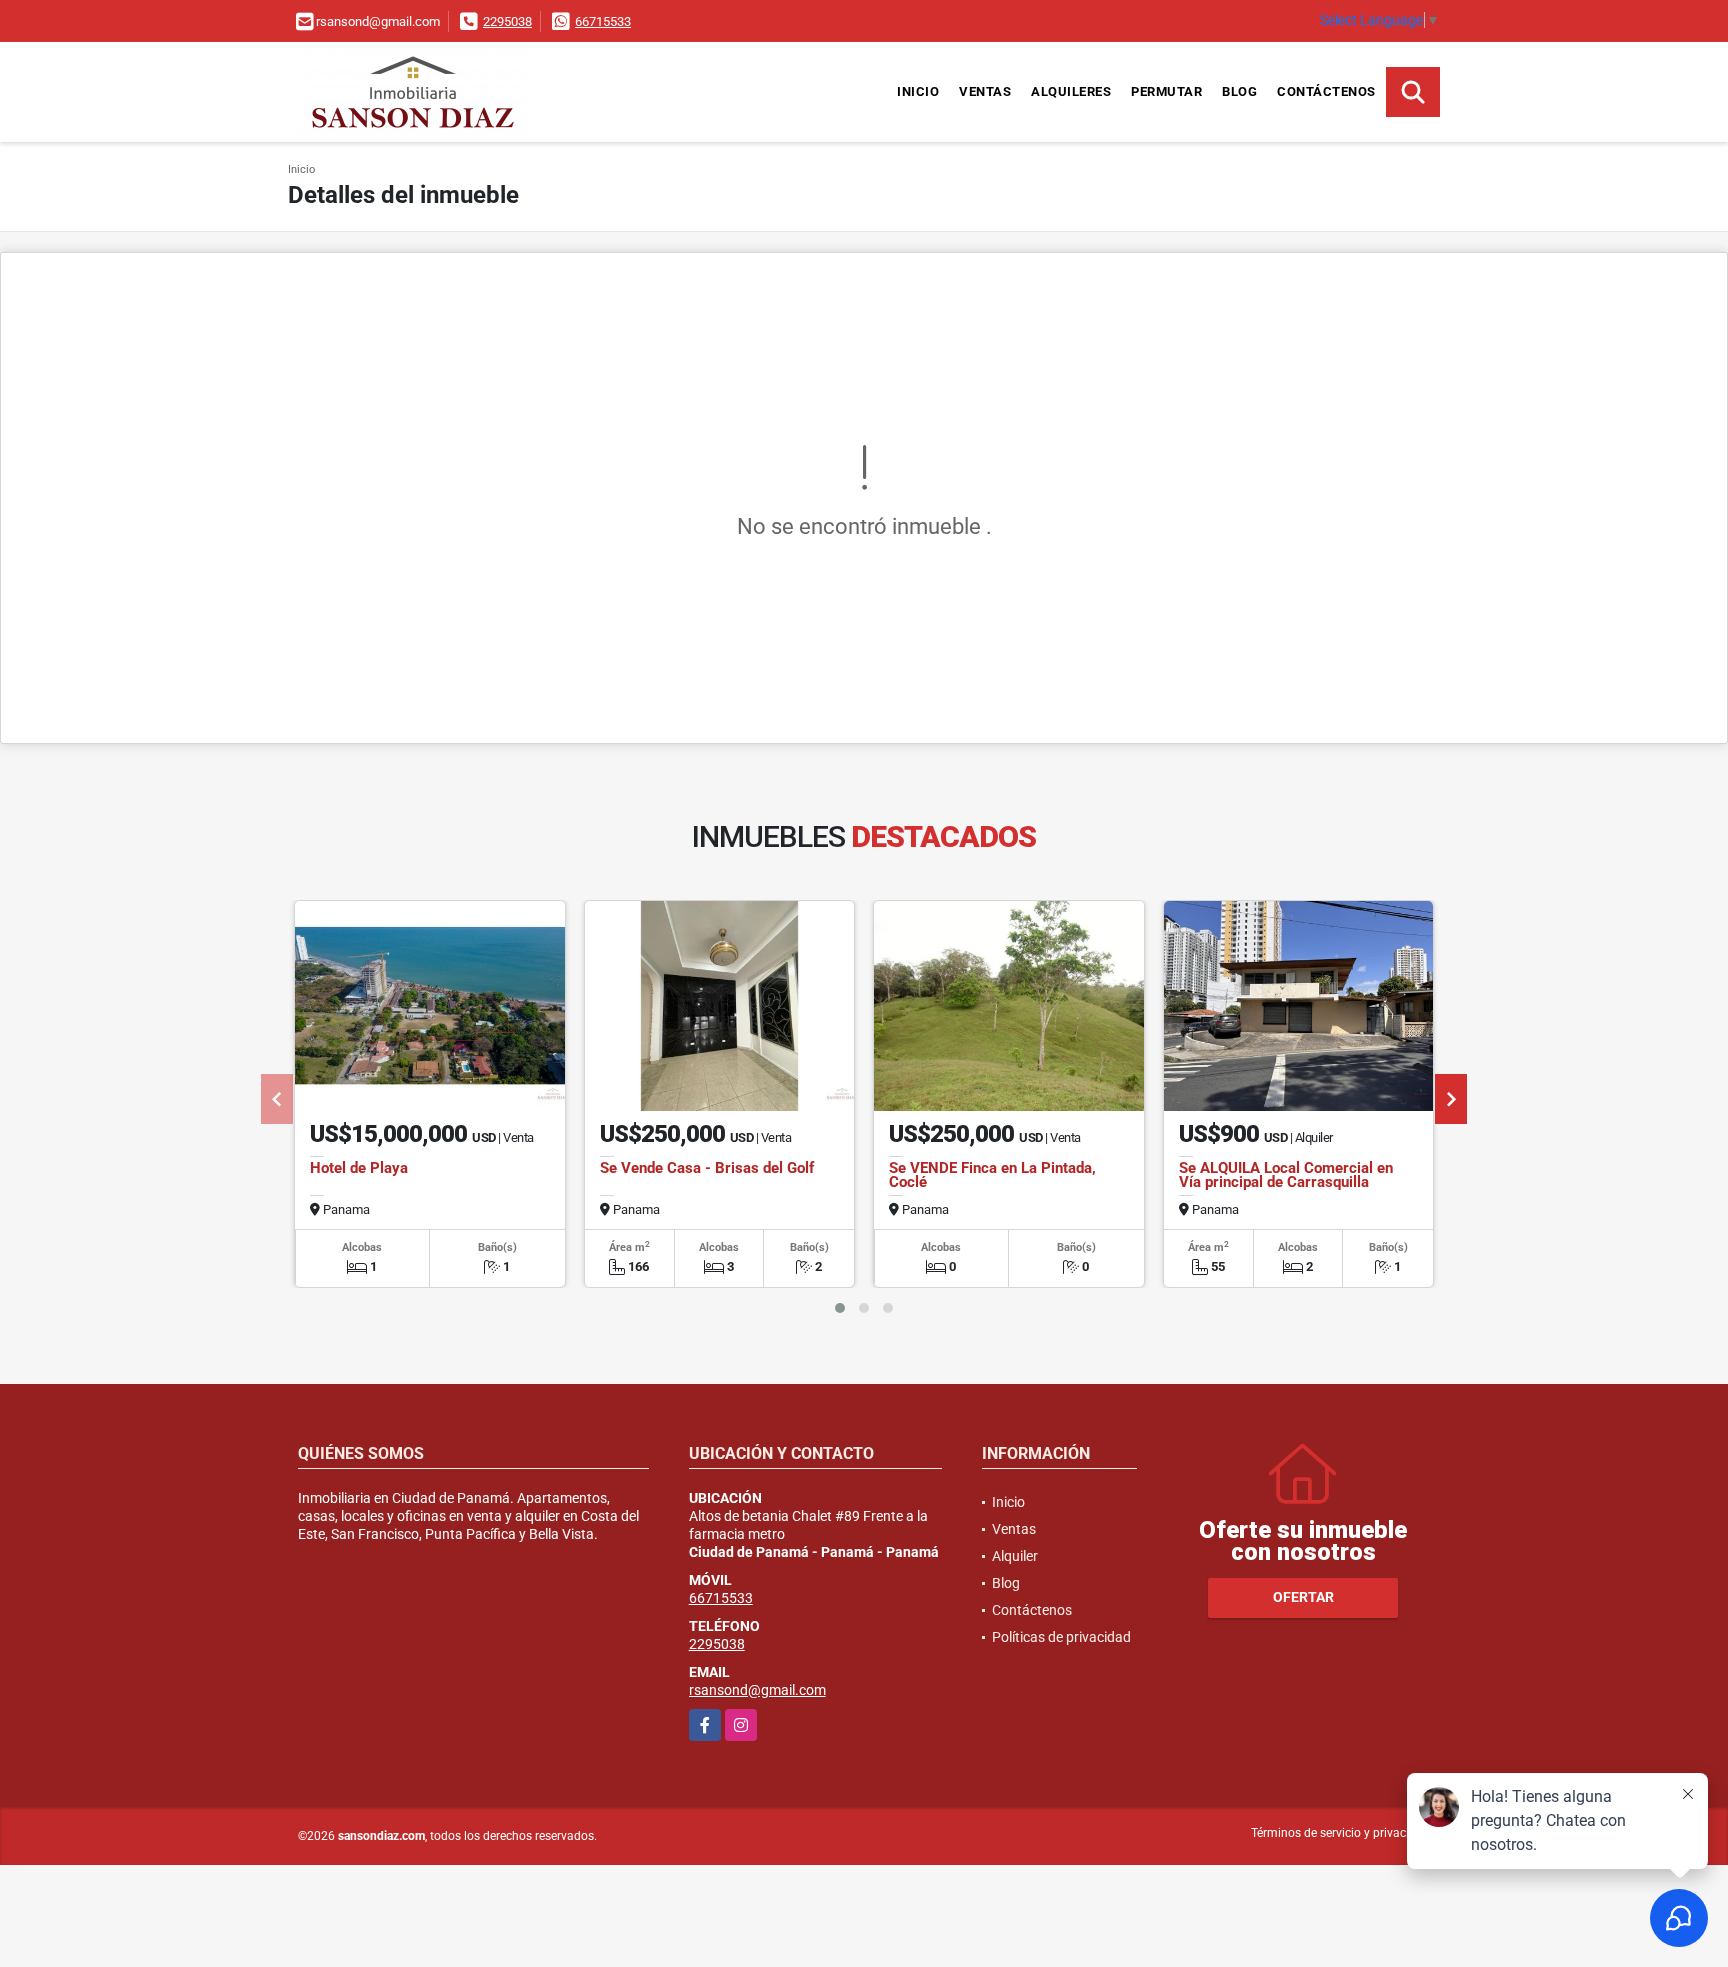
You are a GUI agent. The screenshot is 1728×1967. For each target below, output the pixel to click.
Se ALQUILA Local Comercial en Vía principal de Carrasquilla (1286, 1175)
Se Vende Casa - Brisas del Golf (707, 1168)
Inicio (918, 91)
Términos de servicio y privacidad (1340, 1833)
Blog (1239, 91)
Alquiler (1015, 1556)
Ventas (985, 91)
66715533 (603, 21)
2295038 (507, 21)
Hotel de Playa (359, 1168)
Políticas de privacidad (1061, 1637)
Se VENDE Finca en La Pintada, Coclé (992, 1175)
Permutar (1166, 91)
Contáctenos (1326, 91)
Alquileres (1071, 91)
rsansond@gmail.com (757, 1690)
